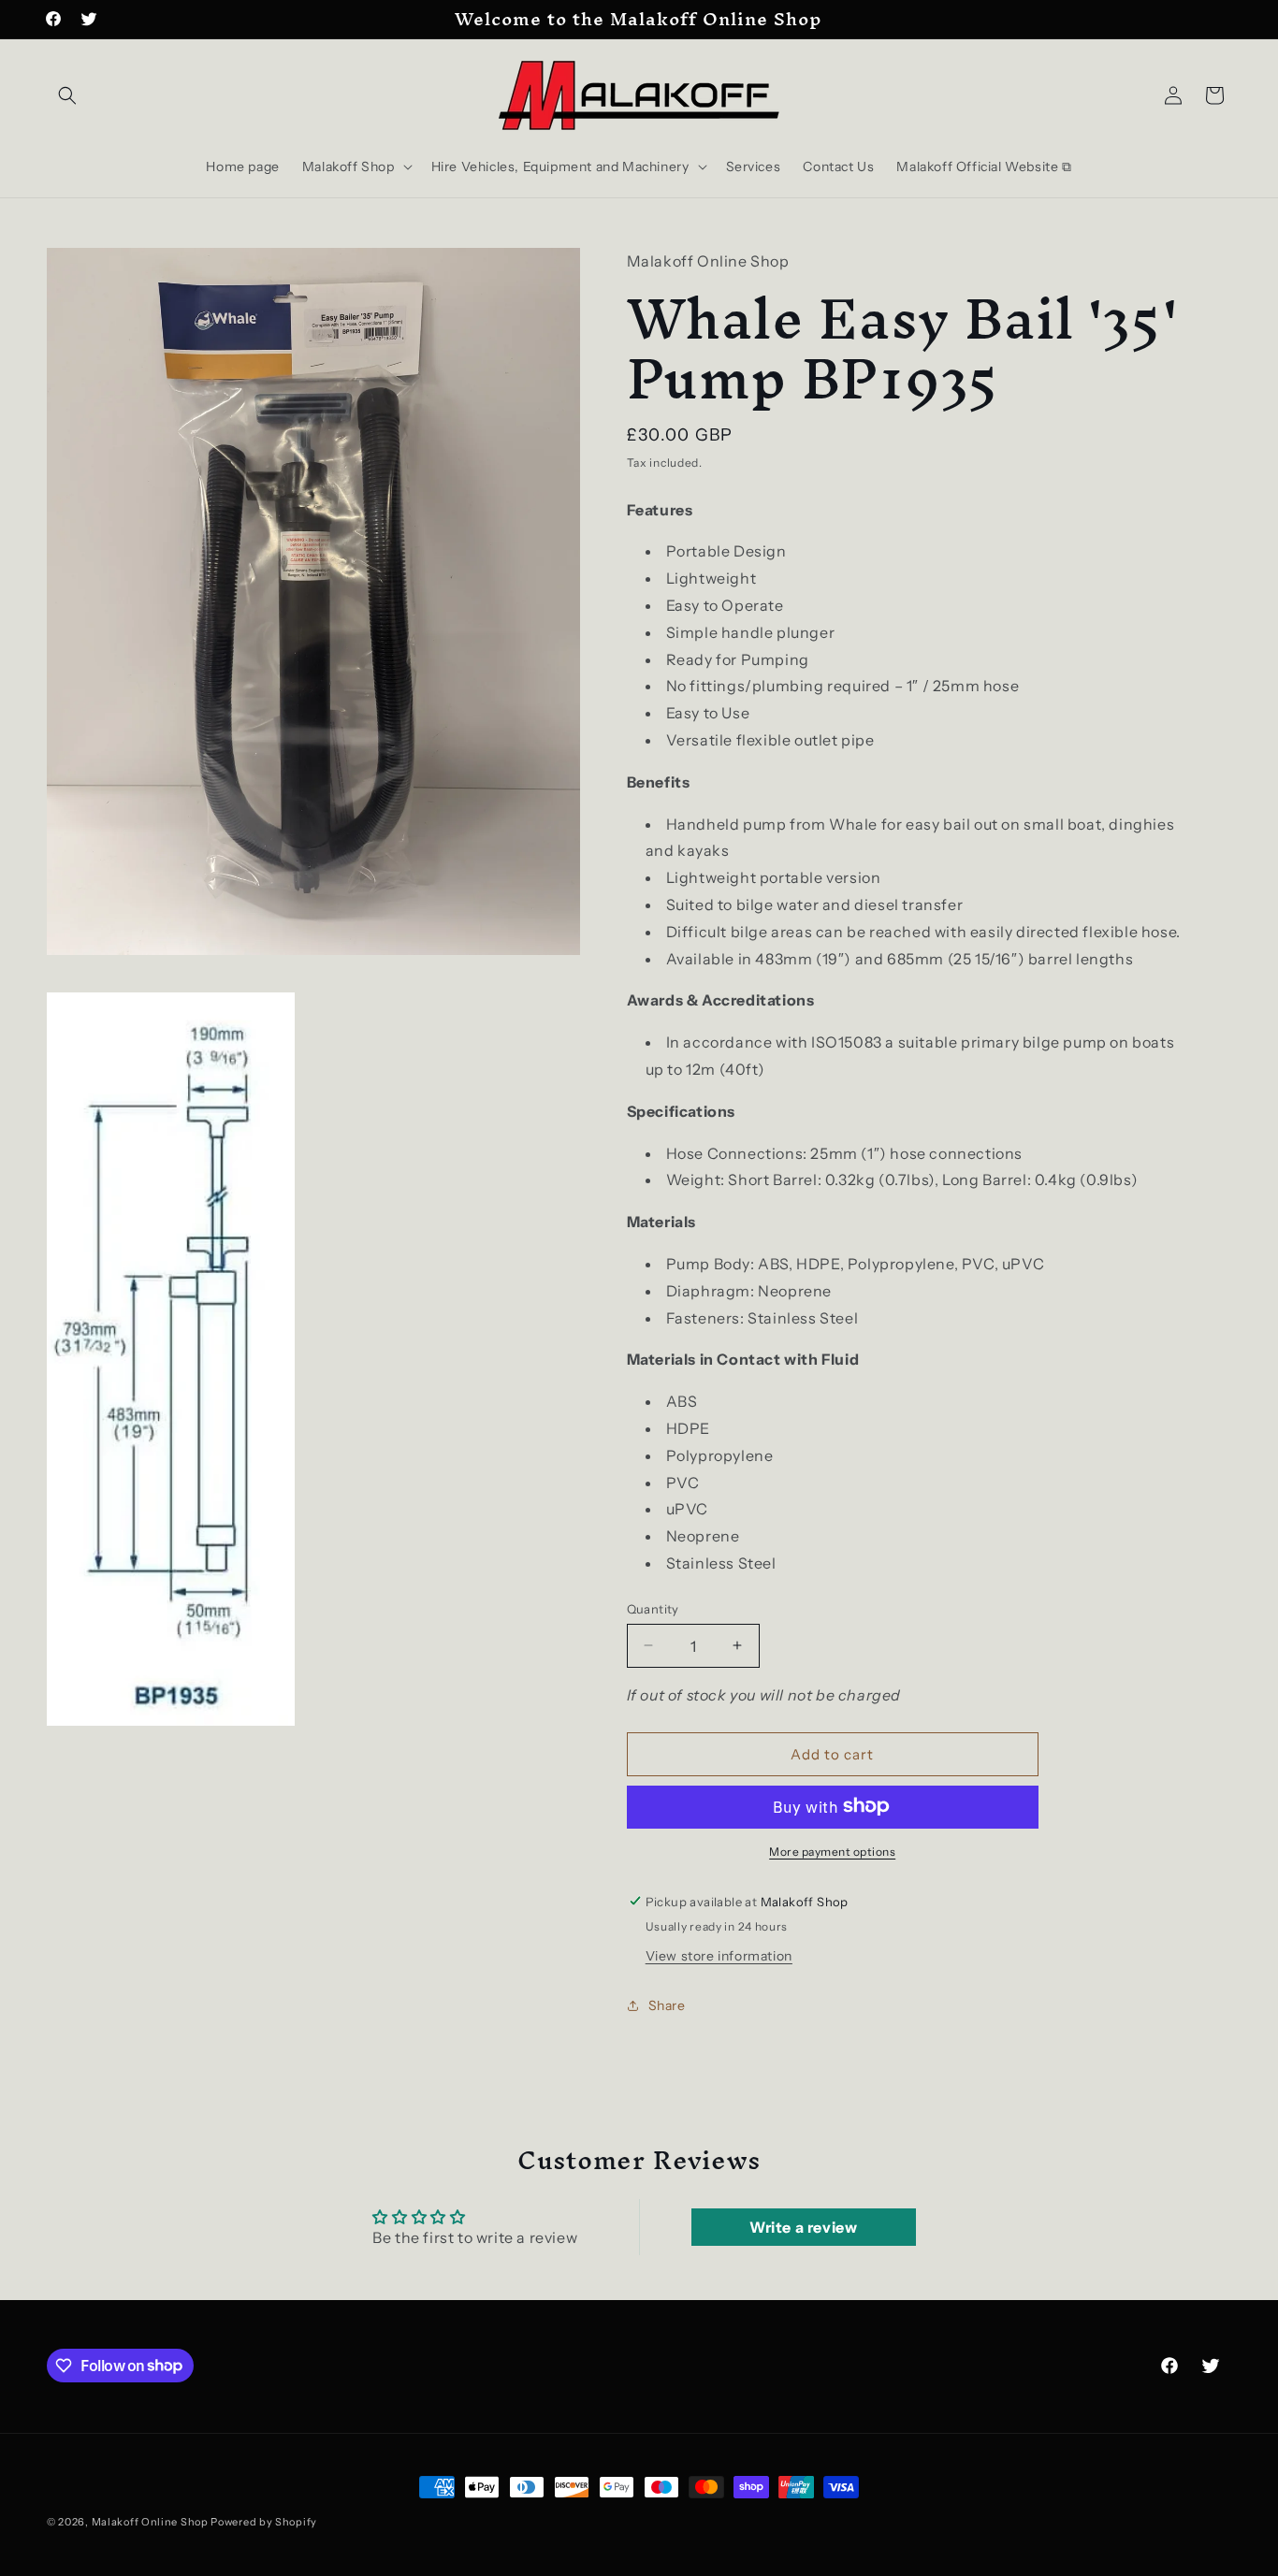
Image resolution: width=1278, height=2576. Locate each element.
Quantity (653, 1608)
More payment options (832, 1851)
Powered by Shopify (264, 2522)
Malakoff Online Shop (150, 2522)
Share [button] (667, 2004)
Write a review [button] (803, 2227)
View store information (719, 1955)
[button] (67, 95)
